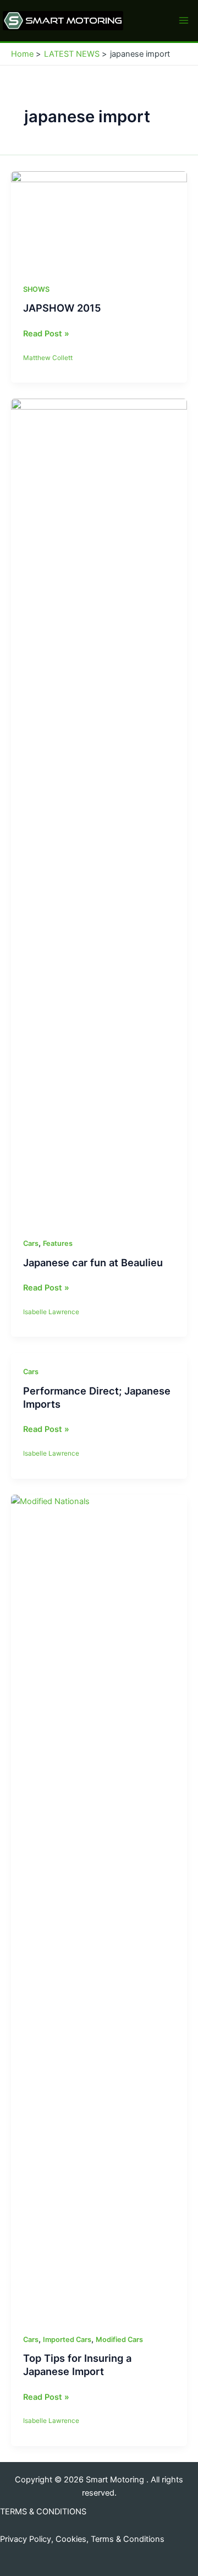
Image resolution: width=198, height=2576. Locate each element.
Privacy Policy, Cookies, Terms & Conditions (82, 2539)
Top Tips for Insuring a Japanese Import (77, 2365)
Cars (31, 1243)
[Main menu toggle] (184, 20)
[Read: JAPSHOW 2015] (99, 220)
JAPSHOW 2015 (62, 308)
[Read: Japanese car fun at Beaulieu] (99, 811)
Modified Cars (119, 2340)
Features (58, 1243)
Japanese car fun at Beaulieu (93, 1262)
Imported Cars (67, 2340)
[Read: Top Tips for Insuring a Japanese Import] (99, 1907)
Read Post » (46, 334)
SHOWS (36, 289)
